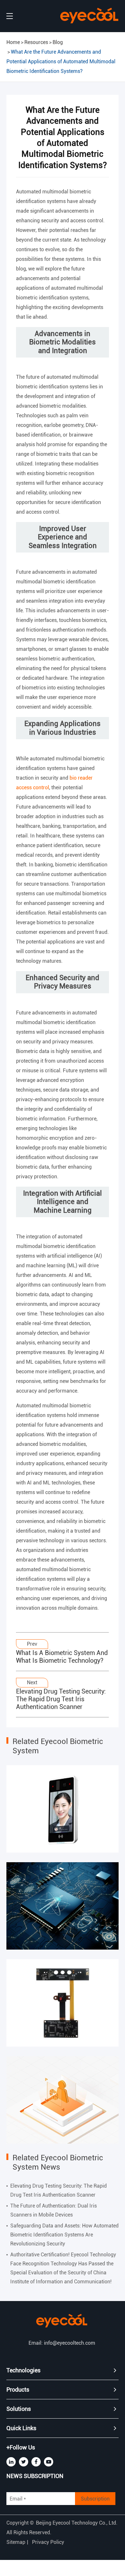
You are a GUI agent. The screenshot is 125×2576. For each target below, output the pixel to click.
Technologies (23, 2370)
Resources (36, 42)
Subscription (95, 2499)
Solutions (19, 2409)
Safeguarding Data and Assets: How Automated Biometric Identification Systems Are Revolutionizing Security (64, 2235)
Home (13, 42)
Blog (58, 42)
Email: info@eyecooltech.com (62, 2343)
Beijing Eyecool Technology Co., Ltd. (77, 2523)
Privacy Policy (48, 2542)
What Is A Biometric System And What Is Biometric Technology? (62, 1657)
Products (18, 2390)
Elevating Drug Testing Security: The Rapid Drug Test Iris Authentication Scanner (61, 1699)
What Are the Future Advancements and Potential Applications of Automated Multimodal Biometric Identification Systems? (61, 62)
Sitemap (16, 2542)
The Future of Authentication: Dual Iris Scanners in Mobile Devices (54, 2210)
